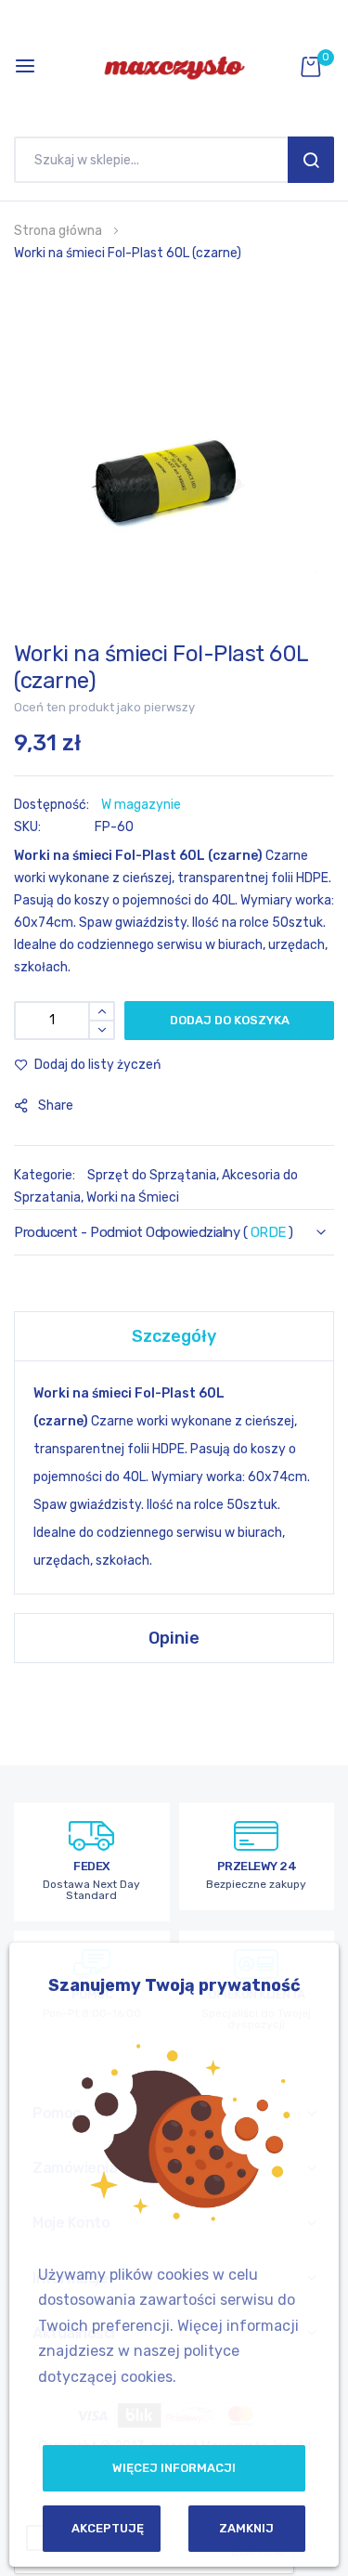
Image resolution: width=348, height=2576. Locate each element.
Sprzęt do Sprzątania (152, 1175)
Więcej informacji (174, 2468)
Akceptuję (108, 2528)
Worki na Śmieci (133, 1197)
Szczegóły (174, 1336)
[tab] (174, 1336)
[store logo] (174, 66)
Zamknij (246, 2528)
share (56, 1106)
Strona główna (58, 231)
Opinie (174, 1638)
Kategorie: (46, 1175)
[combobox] (155, 160)
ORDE (268, 1232)
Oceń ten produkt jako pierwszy (104, 707)
